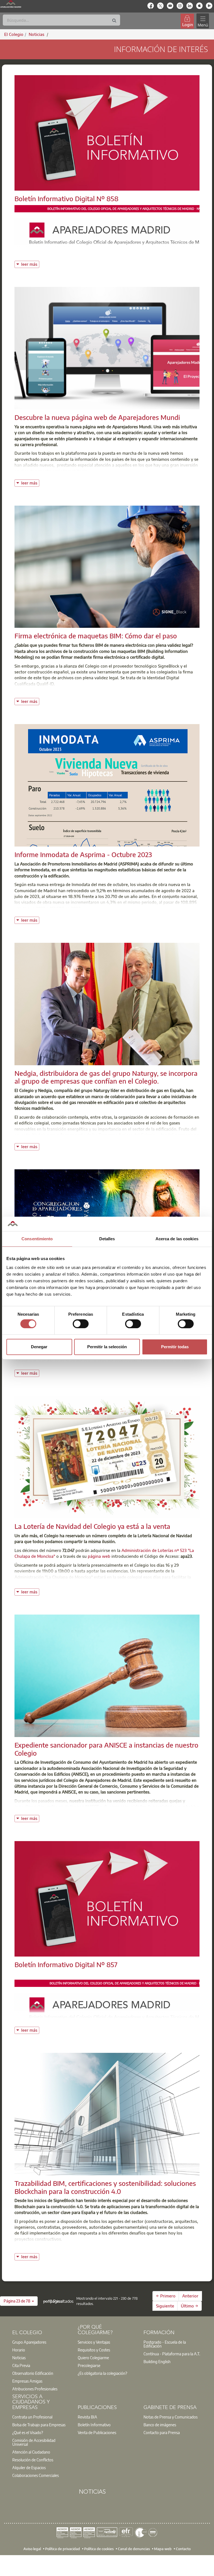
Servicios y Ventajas (94, 2342)
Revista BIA (87, 2417)
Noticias (19, 2358)
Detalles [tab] (107, 1239)
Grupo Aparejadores (29, 2342)
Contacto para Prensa (162, 2432)
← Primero (166, 2296)
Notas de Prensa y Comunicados (171, 2417)
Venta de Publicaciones (97, 2432)
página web (100, 1556)
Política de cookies (99, 2549)
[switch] (81, 1324)
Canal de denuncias (134, 2549)
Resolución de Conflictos (33, 2460)
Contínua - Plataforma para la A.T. (172, 2354)
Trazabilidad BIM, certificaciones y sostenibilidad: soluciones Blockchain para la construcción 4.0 (105, 2187)
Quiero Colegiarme (93, 2358)
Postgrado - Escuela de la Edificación (165, 2344)
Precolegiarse (89, 2365)
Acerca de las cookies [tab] (177, 1239)
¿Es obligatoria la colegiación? (102, 2373)
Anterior (190, 2296)
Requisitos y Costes (94, 2350)
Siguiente (165, 2306)
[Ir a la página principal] (11, 4)
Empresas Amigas (27, 2381)
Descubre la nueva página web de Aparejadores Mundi (97, 417)
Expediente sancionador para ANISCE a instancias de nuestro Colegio (106, 1749)
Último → (189, 2306)
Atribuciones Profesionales (35, 2389)
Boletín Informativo (94, 2425)
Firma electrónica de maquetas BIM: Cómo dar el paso (96, 636)
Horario (19, 2350)
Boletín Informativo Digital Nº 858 (66, 198)
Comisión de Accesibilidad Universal (34, 2442)
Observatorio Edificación (33, 2373)
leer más (30, 264)
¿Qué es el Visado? (28, 2432)
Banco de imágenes (160, 2425)
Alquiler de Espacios (29, 2467)
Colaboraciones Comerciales (36, 2475)
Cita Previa (21, 2365)
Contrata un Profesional (32, 2417)
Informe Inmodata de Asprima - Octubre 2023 (83, 854)
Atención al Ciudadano (31, 2452)
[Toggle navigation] (203, 21)
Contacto (183, 2549)
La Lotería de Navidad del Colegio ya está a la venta (92, 1526)
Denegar (39, 1347)
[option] (42, 2342)
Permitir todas (175, 1347)
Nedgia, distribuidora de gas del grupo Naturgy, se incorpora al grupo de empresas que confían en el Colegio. (106, 1077)
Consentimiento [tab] (37, 1239)
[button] (19, 2301)
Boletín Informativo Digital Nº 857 (66, 1964)
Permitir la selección (107, 1347)
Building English (157, 2361)
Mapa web (163, 2549)
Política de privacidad (63, 2549)
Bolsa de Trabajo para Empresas (39, 2425)
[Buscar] (114, 21)
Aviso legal (32, 2549)
